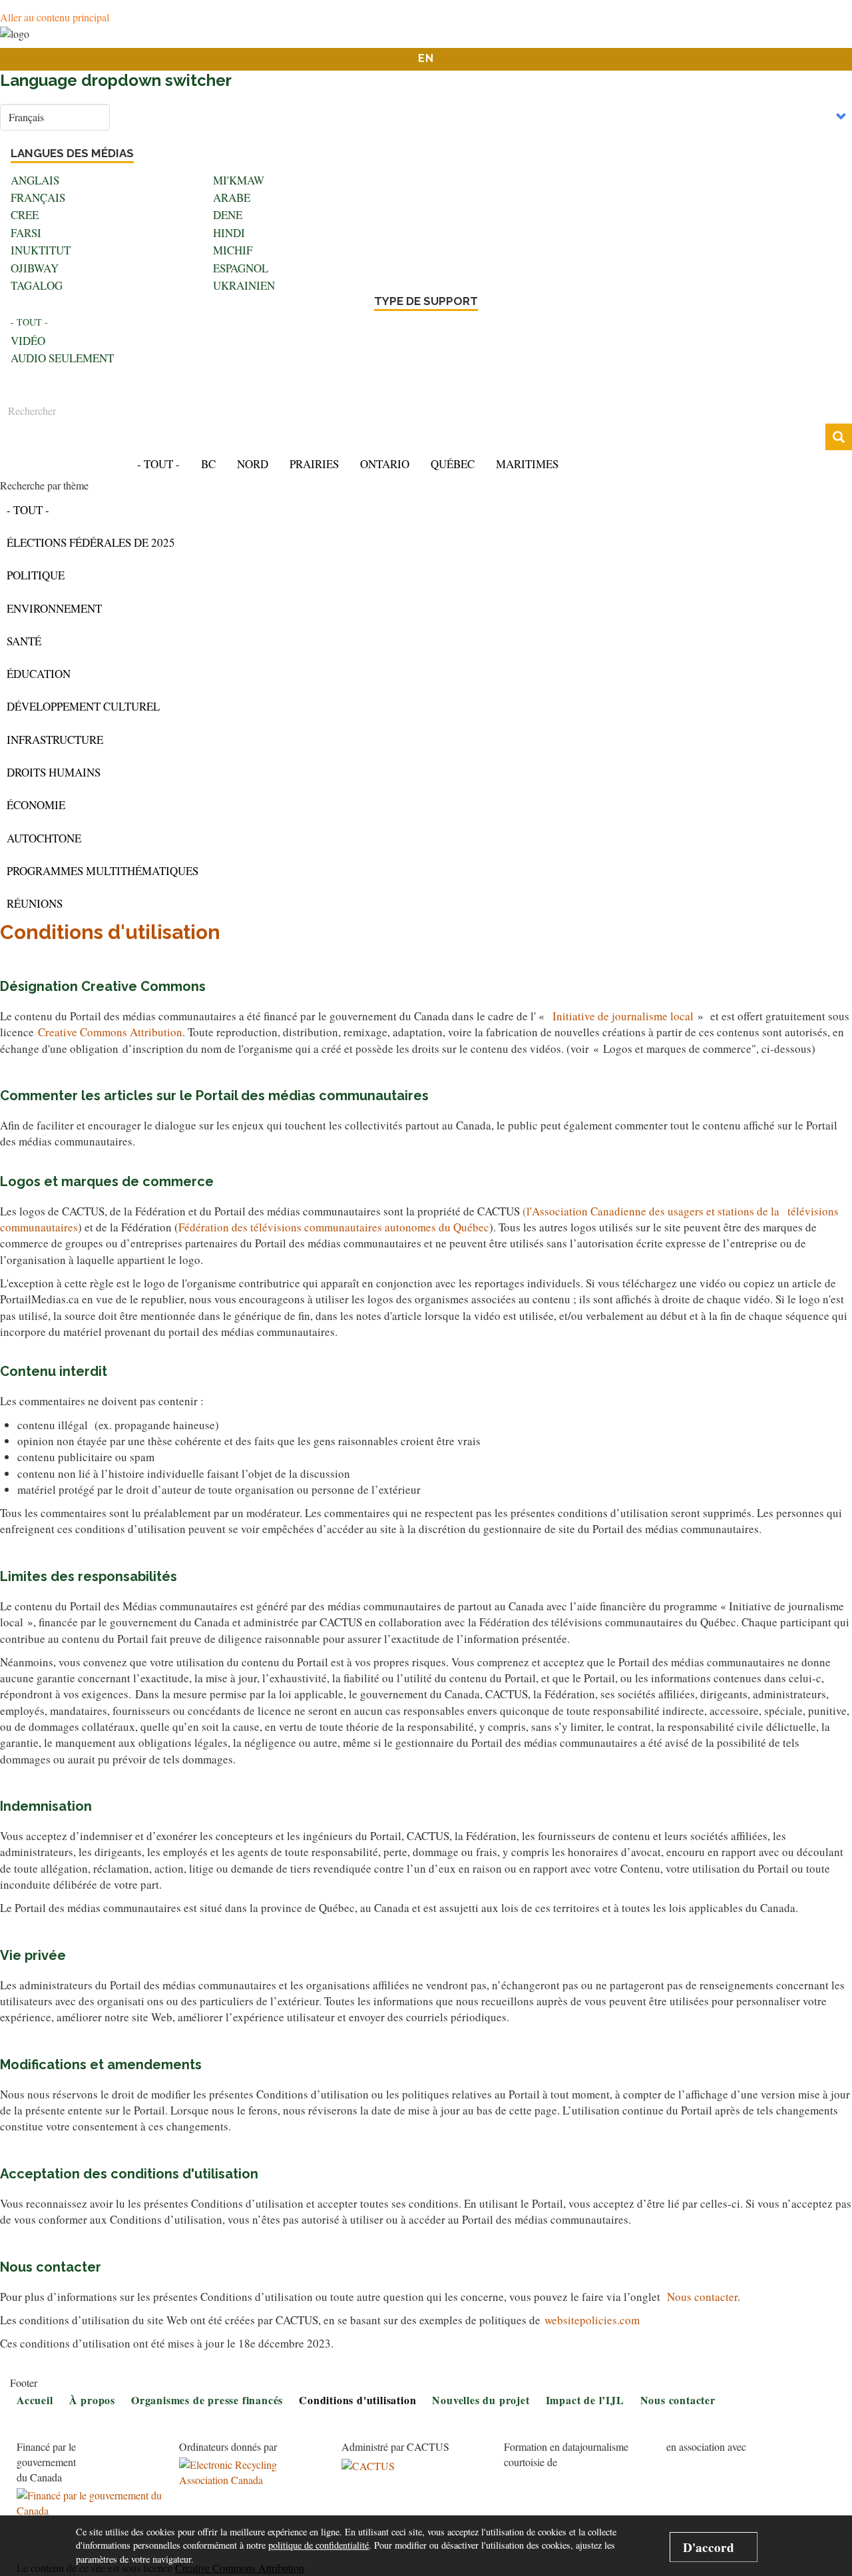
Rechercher (850, 438)
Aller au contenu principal (55, 17)
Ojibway (35, 268)
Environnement (54, 608)
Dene (228, 215)
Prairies (314, 464)
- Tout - (29, 322)
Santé (24, 641)
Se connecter (813, 36)
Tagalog (37, 285)
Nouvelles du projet (481, 2400)
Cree (25, 215)
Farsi (26, 233)
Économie (36, 805)
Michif (233, 250)
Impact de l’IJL (585, 2400)
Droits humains (54, 772)
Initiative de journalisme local (623, 1016)
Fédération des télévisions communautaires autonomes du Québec (334, 1227)
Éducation (39, 674)
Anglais (35, 180)
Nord (253, 464)
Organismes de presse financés (207, 2400)
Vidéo (28, 341)
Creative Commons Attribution (110, 1032)
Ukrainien (244, 285)
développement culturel (83, 706)
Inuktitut (41, 250)
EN (426, 58)
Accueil (748, 36)
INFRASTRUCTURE (55, 740)
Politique (36, 575)
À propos (92, 2400)
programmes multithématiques (103, 871)
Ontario (385, 464)
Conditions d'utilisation (357, 2400)
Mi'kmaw (239, 180)
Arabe (232, 197)
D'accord (709, 2547)
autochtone (44, 838)
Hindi (229, 233)
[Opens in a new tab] (90, 2503)
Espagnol (241, 268)
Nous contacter (702, 2297)
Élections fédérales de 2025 (91, 542)
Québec (453, 464)
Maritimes (527, 464)
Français (38, 197)
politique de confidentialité (319, 2545)
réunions (35, 903)
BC (208, 464)
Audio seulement (62, 358)
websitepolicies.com (592, 2320)
